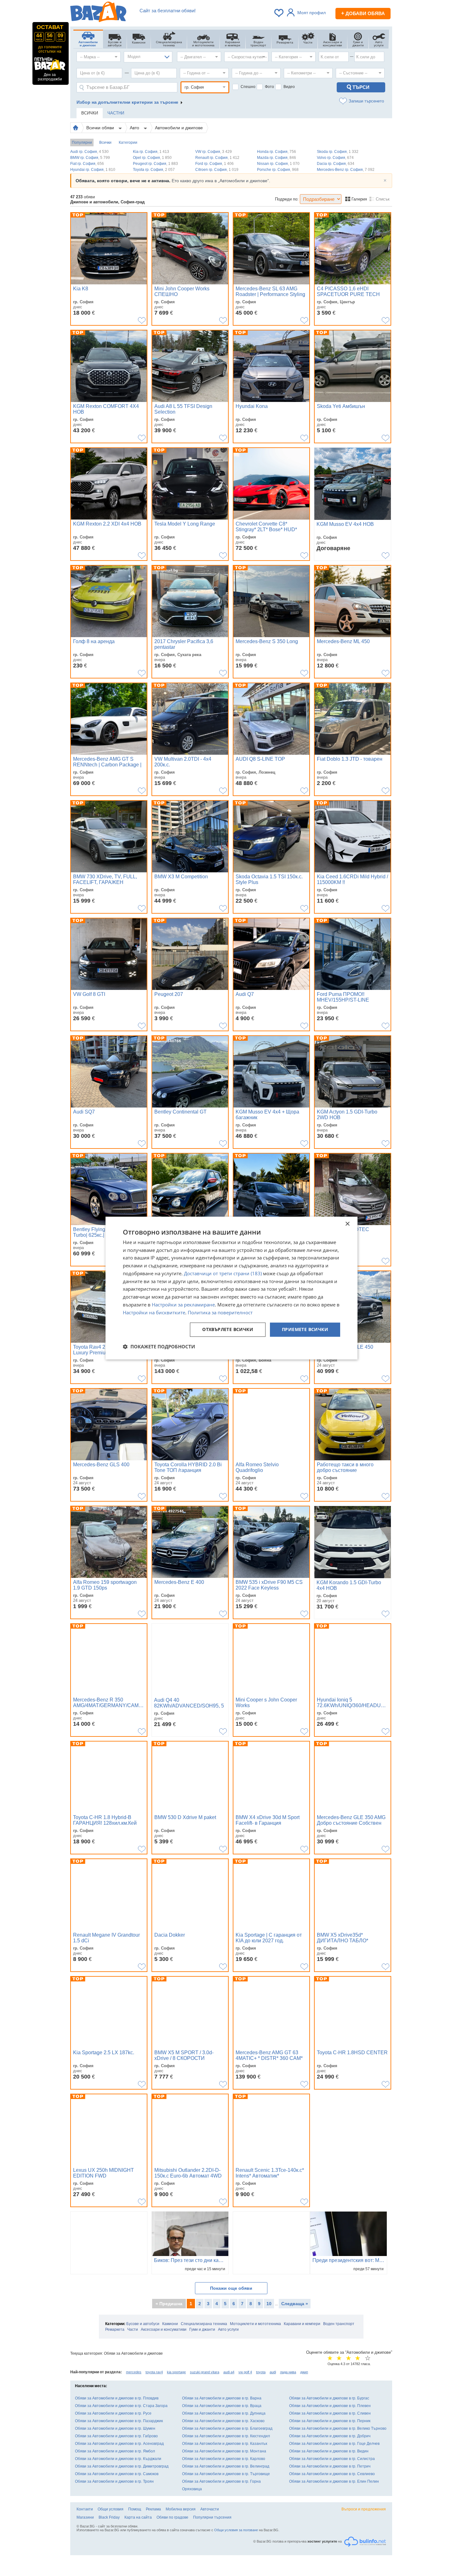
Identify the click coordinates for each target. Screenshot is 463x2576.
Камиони (170, 2324)
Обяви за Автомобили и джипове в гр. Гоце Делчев (334, 2444)
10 (269, 2304)
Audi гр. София (89, 152)
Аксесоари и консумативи (164, 2329)
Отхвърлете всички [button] (228, 1330)
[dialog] (231, 1288)
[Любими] (279, 13)
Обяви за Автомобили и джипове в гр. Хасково (223, 2421)
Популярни (82, 142)
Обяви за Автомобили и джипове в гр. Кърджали (118, 2459)
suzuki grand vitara (205, 2372)
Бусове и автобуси (143, 2324)
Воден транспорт (339, 2324)
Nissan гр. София (278, 164)
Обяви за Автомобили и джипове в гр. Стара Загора (121, 2406)
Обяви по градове (172, 2517)
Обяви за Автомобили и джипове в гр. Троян (114, 2481)
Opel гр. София (152, 158)
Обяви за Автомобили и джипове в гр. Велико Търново (338, 2428)
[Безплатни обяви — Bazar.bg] (98, 13)
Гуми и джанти (202, 2329)
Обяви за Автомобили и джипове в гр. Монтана (224, 2451)
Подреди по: (287, 199)
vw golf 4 (245, 2372)
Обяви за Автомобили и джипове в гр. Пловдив (117, 2398)
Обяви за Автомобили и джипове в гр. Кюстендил (226, 2436)
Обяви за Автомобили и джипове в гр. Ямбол (115, 2451)
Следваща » (295, 2304)
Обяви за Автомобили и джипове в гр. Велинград (226, 2466)
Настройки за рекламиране (183, 1305)
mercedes (134, 2372)
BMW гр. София (90, 158)
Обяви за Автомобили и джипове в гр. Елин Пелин (334, 2481)
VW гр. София (214, 152)
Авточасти (210, 2509)
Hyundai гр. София (93, 170)
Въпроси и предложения (364, 2509)
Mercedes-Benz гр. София (346, 170)
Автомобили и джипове (179, 128)
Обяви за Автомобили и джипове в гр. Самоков (117, 2474)
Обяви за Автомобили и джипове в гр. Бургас (329, 2398)
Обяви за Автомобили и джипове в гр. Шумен (115, 2428)
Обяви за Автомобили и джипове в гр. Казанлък (225, 2444)
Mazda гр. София (277, 158)
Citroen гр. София (217, 170)
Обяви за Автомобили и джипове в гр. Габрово (116, 2436)
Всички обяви (101, 128)
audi (273, 2372)
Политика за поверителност (220, 1312)
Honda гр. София (277, 152)
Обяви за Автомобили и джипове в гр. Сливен (330, 2413)
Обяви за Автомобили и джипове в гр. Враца (222, 2406)
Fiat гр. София (87, 164)
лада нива (288, 2372)
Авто (135, 128)
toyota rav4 (154, 2372)
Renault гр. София (217, 158)
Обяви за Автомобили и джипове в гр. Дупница (224, 2413)
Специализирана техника (204, 2324)
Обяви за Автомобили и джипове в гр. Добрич (330, 2436)
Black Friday (109, 2517)
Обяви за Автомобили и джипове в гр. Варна (222, 2398)
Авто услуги (228, 2329)
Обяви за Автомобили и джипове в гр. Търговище (226, 2474)
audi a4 (229, 2372)
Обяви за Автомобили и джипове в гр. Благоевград (227, 2428)
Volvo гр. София (335, 158)
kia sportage (176, 2372)
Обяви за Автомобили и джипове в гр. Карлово (224, 2459)
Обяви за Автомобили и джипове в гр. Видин (329, 2451)
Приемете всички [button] (305, 1330)
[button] (159, 1346)
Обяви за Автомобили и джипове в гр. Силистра (332, 2459)
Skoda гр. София (338, 152)
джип (304, 2372)
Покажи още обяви (231, 2288)
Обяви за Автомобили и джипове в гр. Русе (113, 2413)
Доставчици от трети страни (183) (223, 1273)
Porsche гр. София (278, 170)
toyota (261, 2372)
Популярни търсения (212, 2517)
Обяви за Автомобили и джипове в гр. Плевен (330, 2406)
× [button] (347, 1224)
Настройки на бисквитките (154, 1312)
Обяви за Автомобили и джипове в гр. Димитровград (122, 2466)
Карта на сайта (138, 2517)
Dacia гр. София (336, 164)
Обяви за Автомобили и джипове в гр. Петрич (330, 2466)
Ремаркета (115, 2329)
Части (133, 2329)
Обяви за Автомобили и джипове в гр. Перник (330, 2421)
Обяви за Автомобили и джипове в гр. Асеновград (119, 2444)
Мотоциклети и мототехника (255, 2324)
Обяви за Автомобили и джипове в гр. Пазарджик (119, 2421)
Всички (105, 142)
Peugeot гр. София (155, 164)
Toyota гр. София (154, 170)
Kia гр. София (151, 152)
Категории (128, 142)
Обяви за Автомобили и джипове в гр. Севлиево (332, 2474)
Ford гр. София (214, 164)
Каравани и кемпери (302, 2324)
